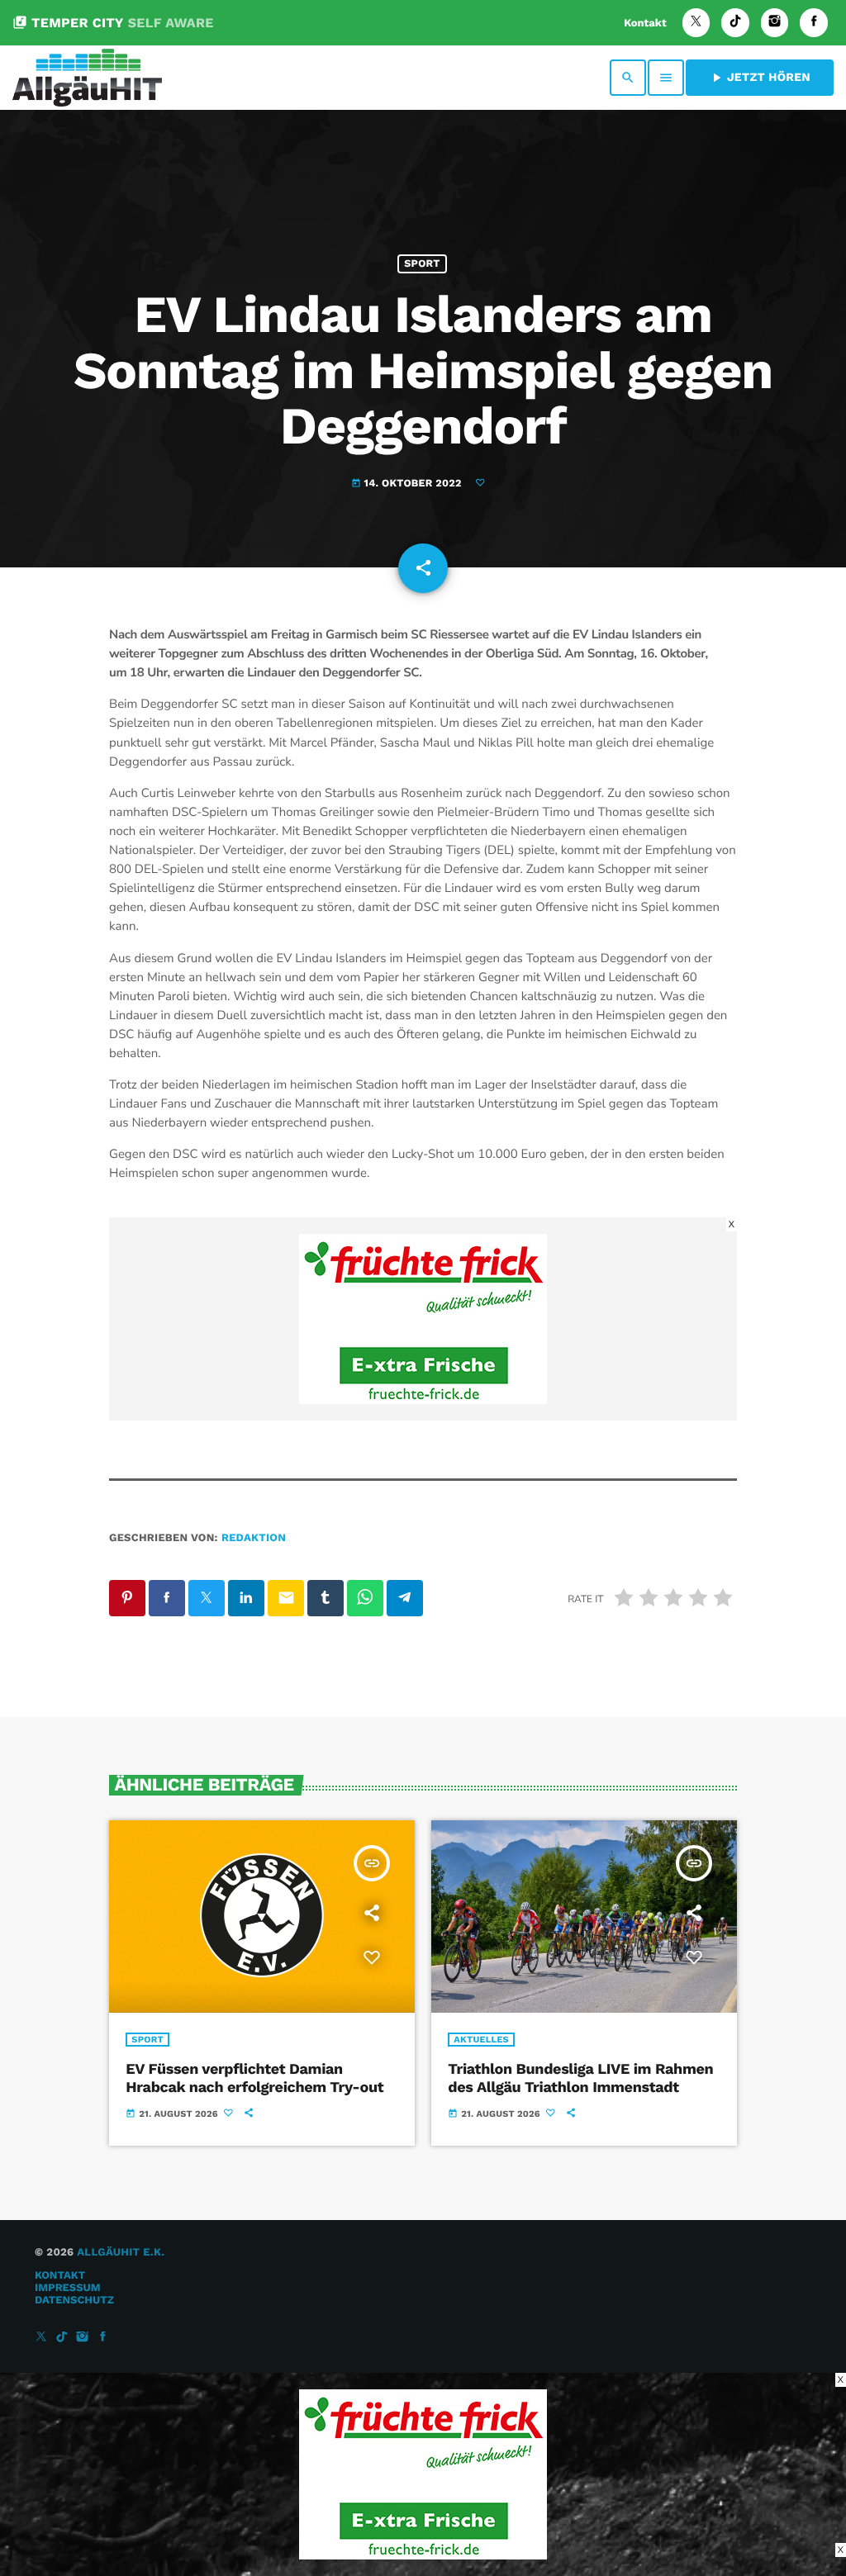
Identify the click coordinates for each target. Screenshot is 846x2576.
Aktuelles (481, 2040)
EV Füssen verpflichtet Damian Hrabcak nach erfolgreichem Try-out (254, 2078)
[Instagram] (775, 23)
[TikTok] (735, 23)
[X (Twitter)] (696, 23)
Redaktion (254, 1538)
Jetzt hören (760, 78)
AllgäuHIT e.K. (121, 2253)
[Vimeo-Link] (87, 78)
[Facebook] (814, 23)
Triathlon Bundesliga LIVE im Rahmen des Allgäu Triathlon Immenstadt (580, 2078)
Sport (422, 264)
